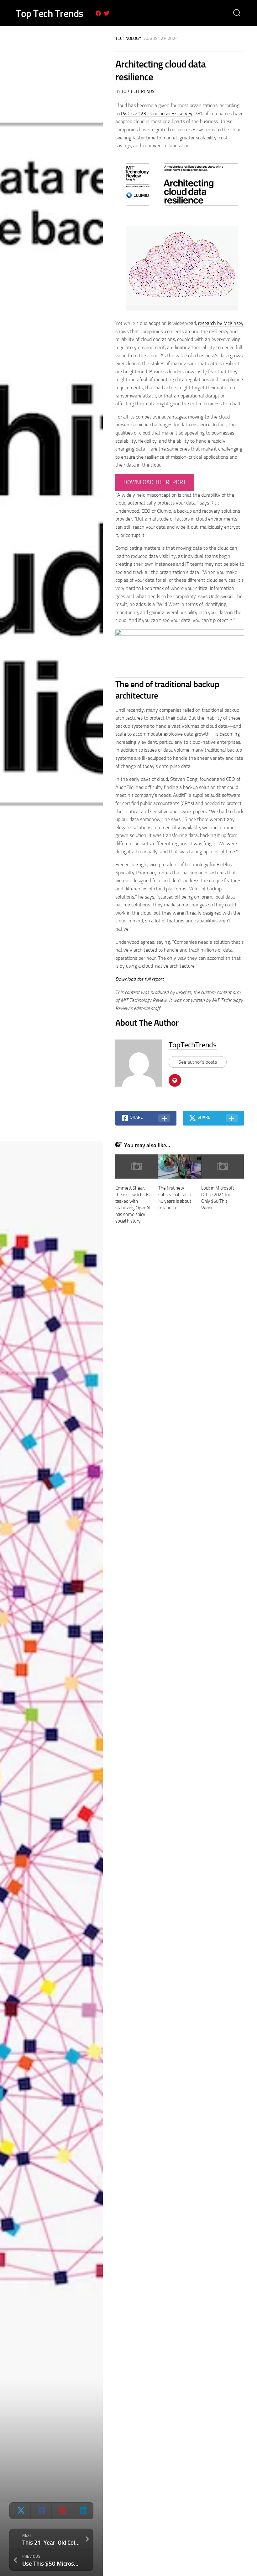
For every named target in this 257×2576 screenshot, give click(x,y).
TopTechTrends (138, 92)
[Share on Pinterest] (62, 2511)
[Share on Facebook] (41, 2511)
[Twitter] (107, 13)
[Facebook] (98, 13)
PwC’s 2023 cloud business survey (157, 113)
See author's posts (198, 1062)
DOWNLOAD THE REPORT (155, 482)
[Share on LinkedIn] (82, 2511)
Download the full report (139, 979)
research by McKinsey (221, 323)
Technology (128, 38)
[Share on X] (20, 2511)
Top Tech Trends (50, 14)
